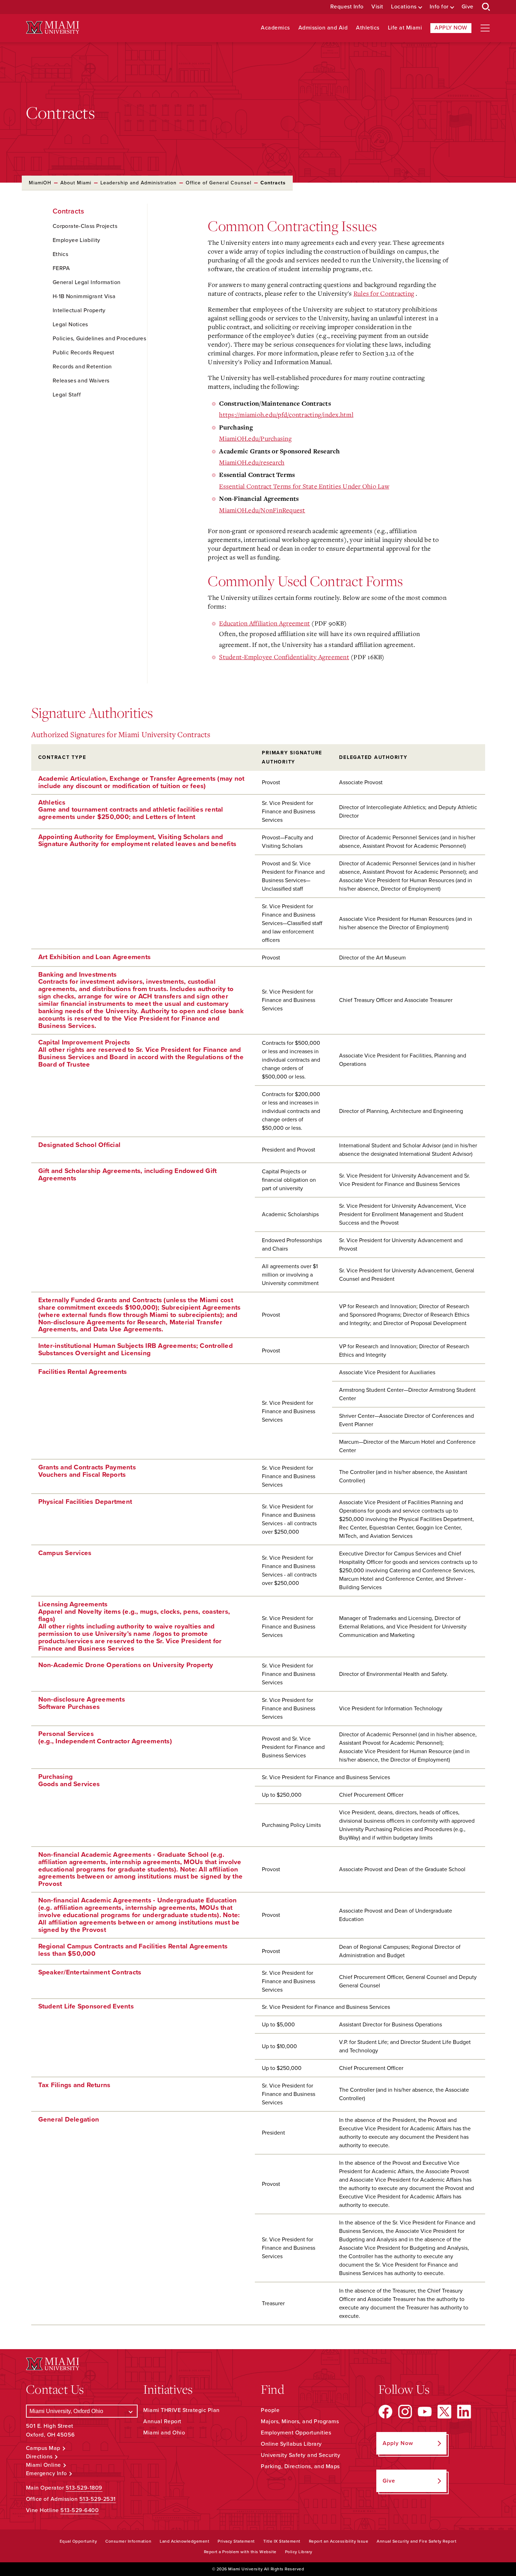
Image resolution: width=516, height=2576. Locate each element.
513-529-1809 (84, 2488)
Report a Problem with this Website (240, 2552)
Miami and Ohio (164, 2433)
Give (468, 7)
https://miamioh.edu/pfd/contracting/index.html (286, 414)
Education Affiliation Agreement (264, 623)
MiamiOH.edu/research (252, 462)
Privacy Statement (236, 2541)
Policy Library (299, 2552)
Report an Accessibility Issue (339, 2541)
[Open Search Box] (486, 7)
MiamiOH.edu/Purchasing (255, 438)
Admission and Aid (323, 28)
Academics (275, 28)
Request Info (347, 7)
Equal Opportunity (78, 2541)
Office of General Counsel (219, 183)
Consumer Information (128, 2541)
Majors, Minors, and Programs (300, 2421)
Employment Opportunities (296, 2433)
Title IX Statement (282, 2541)
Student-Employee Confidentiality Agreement (284, 657)
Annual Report (162, 2421)
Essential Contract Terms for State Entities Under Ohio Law (304, 486)
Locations (404, 7)
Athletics (368, 28)
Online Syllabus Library (291, 2444)
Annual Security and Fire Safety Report (416, 2541)
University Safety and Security (300, 2455)
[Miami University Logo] (53, 28)
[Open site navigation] (485, 28)
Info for (439, 7)
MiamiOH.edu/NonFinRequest (262, 510)
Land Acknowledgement (184, 2541)
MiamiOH (40, 183)
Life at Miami (405, 28)
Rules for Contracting (384, 293)
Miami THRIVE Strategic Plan (181, 2410)
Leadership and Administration (138, 183)
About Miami (76, 183)
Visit (377, 7)
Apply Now (451, 28)
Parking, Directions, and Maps (300, 2466)
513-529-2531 (98, 2499)
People (270, 2410)
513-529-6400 (80, 2510)
